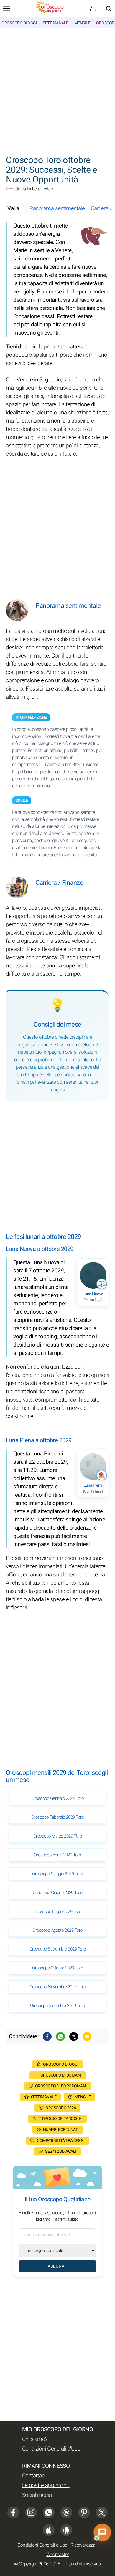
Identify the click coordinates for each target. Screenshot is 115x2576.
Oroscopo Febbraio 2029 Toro (58, 1817)
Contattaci (34, 2476)
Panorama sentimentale (57, 208)
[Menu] (6, 9)
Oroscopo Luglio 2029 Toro (57, 1911)
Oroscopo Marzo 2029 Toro (58, 1836)
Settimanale (56, 23)
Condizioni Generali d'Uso (51, 2449)
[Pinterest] (84, 2512)
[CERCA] (109, 9)
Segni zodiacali (61, 2151)
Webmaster (57, 2555)
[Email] (87, 2036)
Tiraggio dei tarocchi (61, 2119)
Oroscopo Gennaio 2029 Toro (57, 1798)
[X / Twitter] (102, 2512)
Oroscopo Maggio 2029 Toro (57, 1874)
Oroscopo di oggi (19, 23)
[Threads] (66, 2512)
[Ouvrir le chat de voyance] (102, 2532)
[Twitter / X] (74, 2036)
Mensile (82, 23)
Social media (37, 2495)
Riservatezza (83, 2545)
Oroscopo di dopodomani (61, 2086)
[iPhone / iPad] (49, 2530)
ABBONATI (58, 2266)
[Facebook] (47, 2036)
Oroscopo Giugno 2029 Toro (58, 1893)
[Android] (66, 2530)
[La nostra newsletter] (93, 9)
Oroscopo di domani (61, 2075)
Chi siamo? (35, 2439)
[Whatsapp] (60, 2036)
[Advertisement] (57, 89)
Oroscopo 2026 (61, 2108)
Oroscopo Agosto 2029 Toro (57, 1930)
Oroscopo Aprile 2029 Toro (57, 1855)
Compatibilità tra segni (61, 2141)
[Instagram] (31, 2512)
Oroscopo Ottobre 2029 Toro (57, 1968)
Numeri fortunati (61, 2130)
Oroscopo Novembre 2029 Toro (58, 1987)
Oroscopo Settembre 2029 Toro (58, 1949)
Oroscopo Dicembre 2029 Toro (57, 2006)
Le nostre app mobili (46, 2485)
